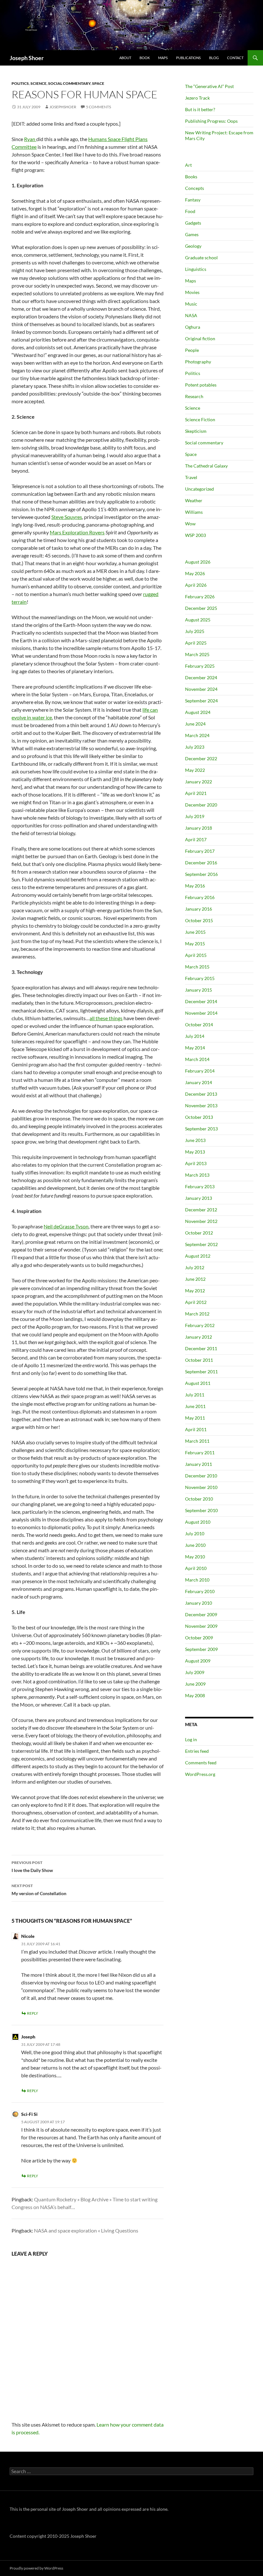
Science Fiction (200, 419)
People (192, 350)
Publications (188, 58)
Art (188, 165)
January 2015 (199, 990)
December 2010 (201, 1476)
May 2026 (195, 573)
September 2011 (201, 1372)
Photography (198, 362)
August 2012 (198, 1256)
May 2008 (195, 1695)
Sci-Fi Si (29, 2114)
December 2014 (201, 1001)
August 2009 (198, 1661)
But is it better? (200, 109)
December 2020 (201, 805)
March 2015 (197, 967)
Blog (214, 58)
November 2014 (201, 1013)
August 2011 (198, 1383)
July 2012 (195, 1267)
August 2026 (198, 562)
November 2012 (201, 1221)
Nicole (28, 1936)
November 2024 (201, 689)
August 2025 (198, 620)
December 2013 (201, 1094)
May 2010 (195, 1557)
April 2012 (196, 1302)
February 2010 (200, 1591)
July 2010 (195, 1533)
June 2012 (195, 1279)
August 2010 (198, 1522)
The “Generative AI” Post (209, 86)
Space (98, 83)
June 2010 (195, 1545)
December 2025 (201, 608)
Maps (163, 58)
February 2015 (200, 978)
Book (145, 58)
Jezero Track (197, 98)
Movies (192, 292)
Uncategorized (199, 489)
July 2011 (195, 1395)
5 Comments (98, 107)
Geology (193, 246)
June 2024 (195, 724)
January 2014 (199, 1082)
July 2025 (195, 631)
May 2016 (195, 886)
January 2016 (199, 909)
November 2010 (201, 1487)
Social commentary (69, 83)
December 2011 (201, 1348)
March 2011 (197, 1441)
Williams (194, 512)
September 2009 (201, 1649)
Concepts (195, 188)
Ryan (30, 139)
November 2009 (201, 1626)
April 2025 (196, 643)
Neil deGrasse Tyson (66, 1226)
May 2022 (195, 770)
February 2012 (200, 1325)
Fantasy (193, 200)
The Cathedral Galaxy (206, 466)
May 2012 (195, 1291)
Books (191, 177)
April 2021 (196, 793)
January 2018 (199, 828)
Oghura (193, 327)
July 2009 (195, 1672)
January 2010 (199, 1603)
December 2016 (201, 863)
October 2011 (199, 1360)
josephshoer (63, 107)
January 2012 (199, 1337)
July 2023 (195, 747)
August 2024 (198, 712)
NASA (191, 315)
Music (191, 304)
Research (194, 396)
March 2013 (197, 1175)
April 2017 (196, 839)
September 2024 (201, 701)
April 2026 (196, 585)
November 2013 (201, 1105)
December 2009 (201, 1614)
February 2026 (200, 597)
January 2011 (199, 1464)
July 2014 (195, 1036)
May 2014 (195, 1048)
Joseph (28, 2037)
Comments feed (201, 1763)
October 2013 (199, 1117)
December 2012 (201, 1210)
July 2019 (195, 816)
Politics (20, 83)
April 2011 (196, 1429)
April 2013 (196, 1163)
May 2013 (195, 1152)
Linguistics (196, 269)
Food (190, 211)
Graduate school (201, 258)
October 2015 (199, 920)
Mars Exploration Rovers (77, 532)
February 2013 (200, 1186)
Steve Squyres (67, 517)
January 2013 (199, 1198)
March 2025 (197, 654)
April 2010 (196, 1568)
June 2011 (195, 1406)
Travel (191, 477)
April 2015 (196, 955)
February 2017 (200, 851)
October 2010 (199, 1499)
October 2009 (199, 1638)
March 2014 (197, 1059)
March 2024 (197, 735)
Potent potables (201, 385)
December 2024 (201, 677)
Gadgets (193, 223)
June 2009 (195, 1684)
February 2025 (200, 666)
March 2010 (197, 1580)
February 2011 (200, 1453)
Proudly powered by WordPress (36, 2568)
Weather (194, 500)
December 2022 (201, 758)
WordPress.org (200, 1774)
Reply (33, 2013)
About (125, 58)
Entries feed (197, 1751)
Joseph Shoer (27, 58)
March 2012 (197, 1314)
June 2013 (195, 1140)
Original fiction (200, 339)
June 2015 (195, 932)
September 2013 (201, 1129)
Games (192, 234)
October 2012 (199, 1233)
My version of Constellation (39, 1890)
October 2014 (199, 1025)
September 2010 (201, 1510)
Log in (191, 1739)
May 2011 (195, 1418)
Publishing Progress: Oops (211, 121)
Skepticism (196, 431)
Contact (235, 58)
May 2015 (195, 944)
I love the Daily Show (32, 1867)
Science (38, 83)
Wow (190, 524)
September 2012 (201, 1244)
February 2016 (200, 897)
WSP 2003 (195, 535)
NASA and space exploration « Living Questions (86, 2230)
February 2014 (200, 1071)
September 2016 (201, 874)
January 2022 (199, 782)
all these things (106, 1018)
